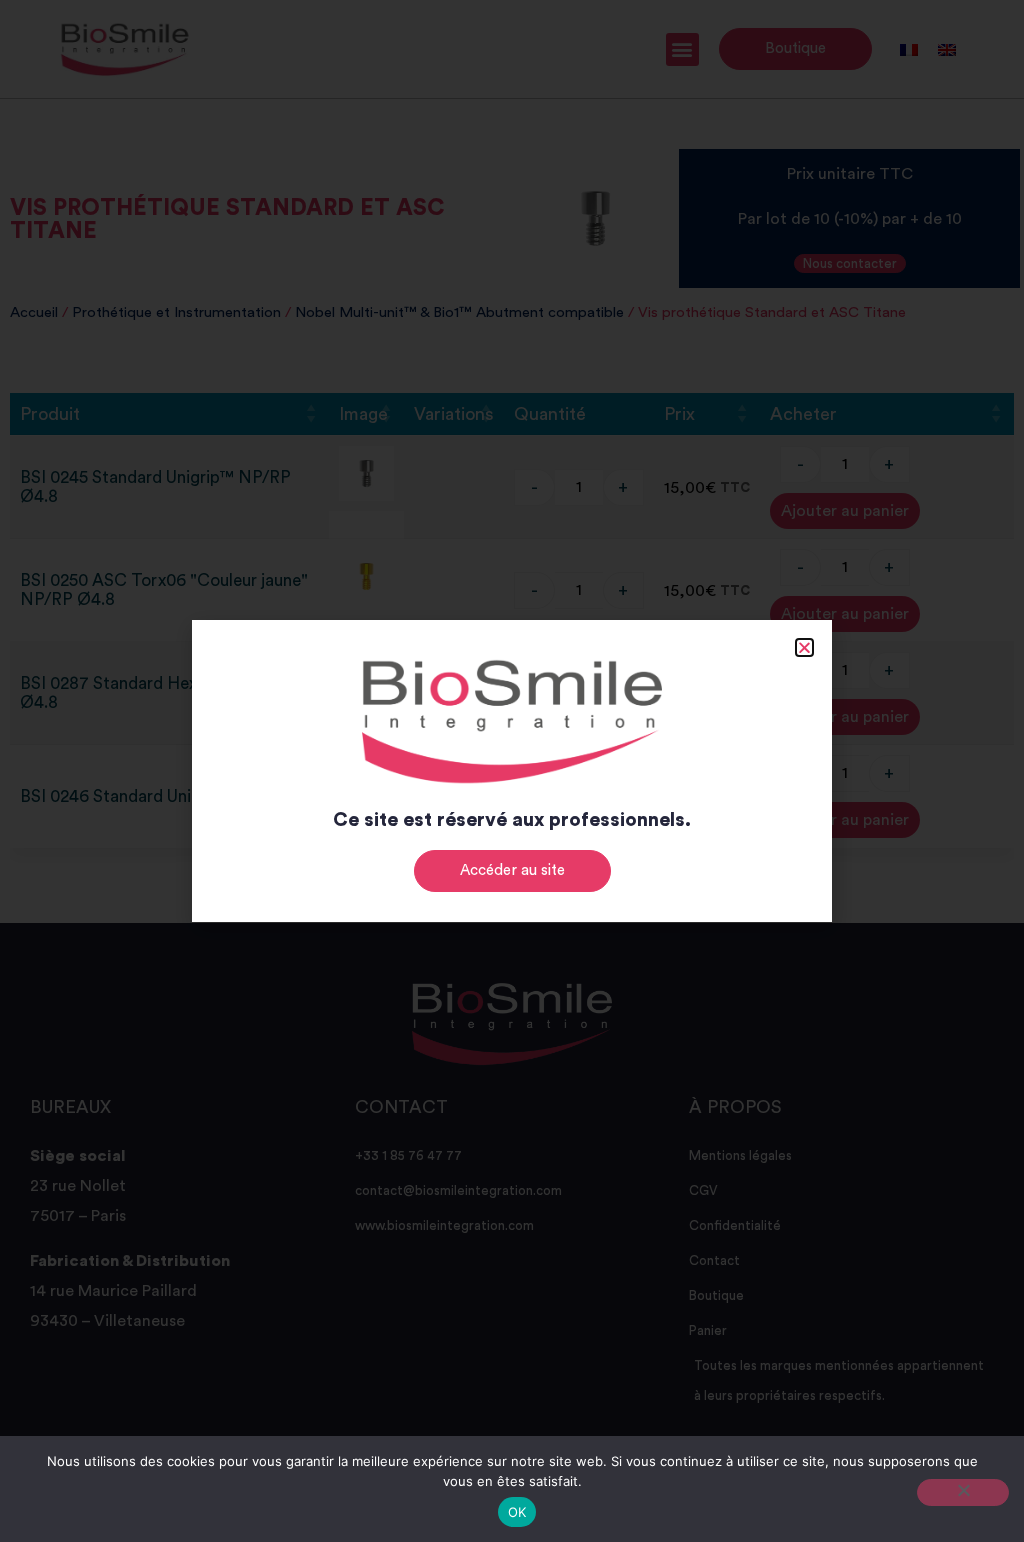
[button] (804, 647)
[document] (512, 771)
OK (517, 1512)
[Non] (963, 1492)
